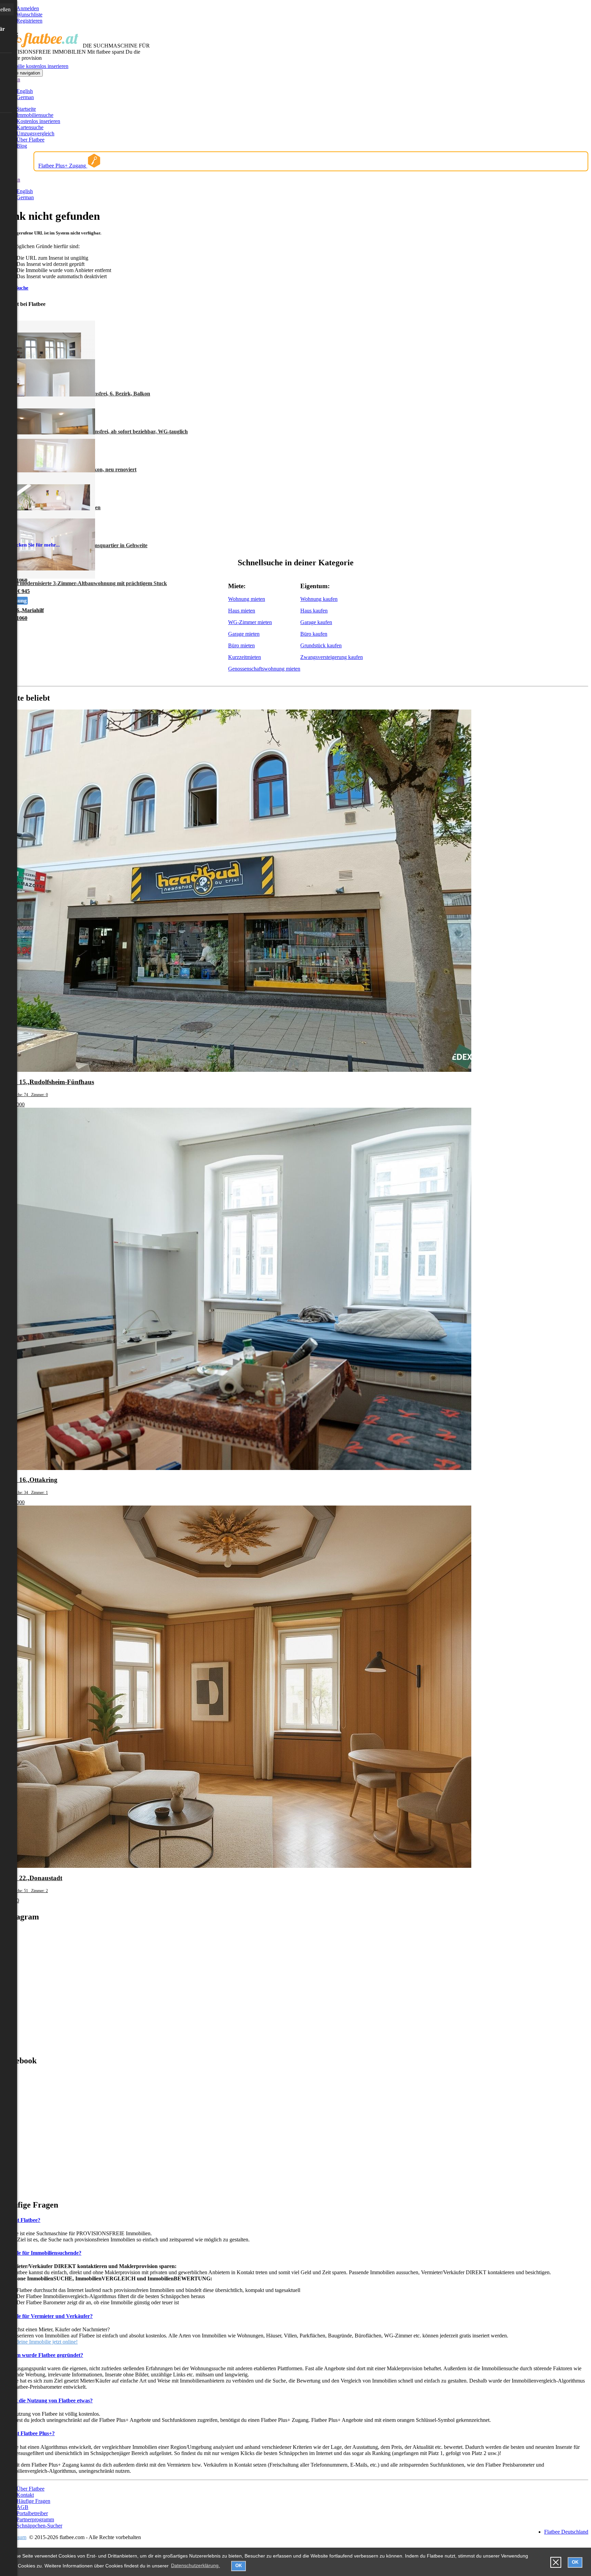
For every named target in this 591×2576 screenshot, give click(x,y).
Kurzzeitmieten (245, 657)
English (25, 91)
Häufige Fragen (33, 2501)
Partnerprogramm (35, 2519)
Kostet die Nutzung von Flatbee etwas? (48, 2400)
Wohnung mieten (247, 599)
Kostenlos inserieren (38, 121)
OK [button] (239, 2566)
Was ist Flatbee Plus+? (29, 2433)
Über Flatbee (30, 140)
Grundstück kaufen (321, 645)
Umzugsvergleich (35, 133)
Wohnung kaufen (319, 599)
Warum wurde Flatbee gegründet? (43, 2355)
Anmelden (28, 8)
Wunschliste (29, 15)
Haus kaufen (314, 611)
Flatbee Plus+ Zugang (63, 166)
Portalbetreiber (32, 2513)
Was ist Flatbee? (22, 2220)
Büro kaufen (314, 634)
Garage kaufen (316, 622)
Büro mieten (241, 645)
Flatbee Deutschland (566, 2532)
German (25, 97)
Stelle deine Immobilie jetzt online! (40, 2342)
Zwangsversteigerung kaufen (332, 657)
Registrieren (29, 21)
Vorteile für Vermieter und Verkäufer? (48, 2316)
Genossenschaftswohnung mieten (264, 669)
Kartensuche (30, 127)
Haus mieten (242, 611)
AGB (22, 2507)
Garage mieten (244, 634)
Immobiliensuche (35, 115)
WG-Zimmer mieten (250, 622)
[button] (556, 2562)
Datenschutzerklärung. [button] (195, 2565)
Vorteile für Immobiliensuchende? (42, 2253)
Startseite (26, 109)
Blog (22, 146)
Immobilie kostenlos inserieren (36, 66)
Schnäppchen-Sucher (39, 2526)
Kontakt (25, 2495)
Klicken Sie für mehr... (35, 545)
